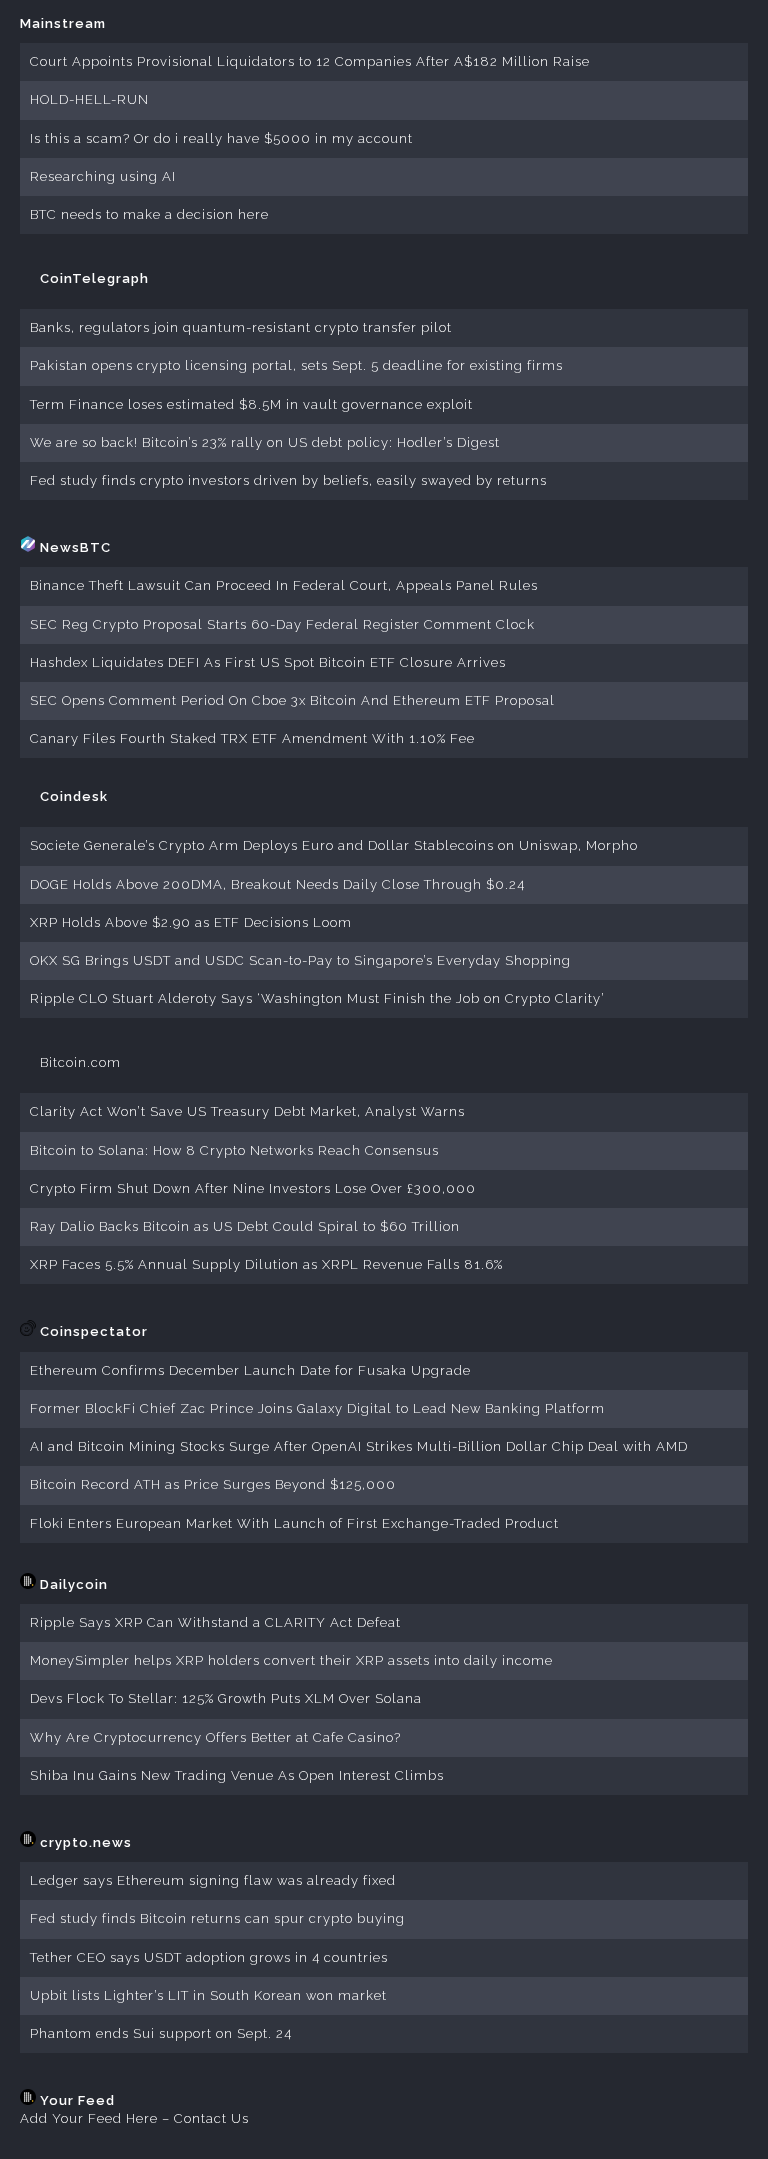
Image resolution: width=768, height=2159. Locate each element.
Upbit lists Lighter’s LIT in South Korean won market (208, 1995)
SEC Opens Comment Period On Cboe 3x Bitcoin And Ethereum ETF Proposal (292, 700)
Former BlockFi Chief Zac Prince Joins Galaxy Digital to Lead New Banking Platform (317, 1408)
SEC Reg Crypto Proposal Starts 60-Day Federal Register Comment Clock (282, 624)
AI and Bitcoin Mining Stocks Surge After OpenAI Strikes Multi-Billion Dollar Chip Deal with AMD (359, 1446)
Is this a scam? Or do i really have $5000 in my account (221, 138)
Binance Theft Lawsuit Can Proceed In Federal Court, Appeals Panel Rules (284, 585)
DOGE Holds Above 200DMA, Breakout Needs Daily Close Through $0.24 (277, 884)
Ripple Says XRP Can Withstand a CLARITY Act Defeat (215, 1622)
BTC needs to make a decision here (149, 214)
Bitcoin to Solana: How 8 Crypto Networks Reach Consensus (234, 1150)
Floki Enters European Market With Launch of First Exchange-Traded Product (294, 1523)
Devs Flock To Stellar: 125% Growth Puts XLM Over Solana (226, 1698)
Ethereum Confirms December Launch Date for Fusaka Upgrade (250, 1370)
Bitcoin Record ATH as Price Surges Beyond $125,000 (213, 1484)
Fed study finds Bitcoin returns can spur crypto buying (217, 1918)
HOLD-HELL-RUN (89, 99)
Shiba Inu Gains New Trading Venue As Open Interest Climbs (237, 1775)
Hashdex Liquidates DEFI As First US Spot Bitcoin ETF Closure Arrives (268, 662)
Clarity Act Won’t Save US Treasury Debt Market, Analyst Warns (247, 1111)
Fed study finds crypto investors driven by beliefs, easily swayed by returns (288, 480)
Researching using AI (103, 176)
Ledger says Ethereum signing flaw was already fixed (213, 1880)
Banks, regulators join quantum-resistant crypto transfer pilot (241, 327)
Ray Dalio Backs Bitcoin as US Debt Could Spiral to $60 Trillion (245, 1226)
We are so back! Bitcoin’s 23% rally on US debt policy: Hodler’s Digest (265, 442)
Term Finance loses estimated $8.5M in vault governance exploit (251, 404)
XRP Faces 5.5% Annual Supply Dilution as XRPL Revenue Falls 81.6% (266, 1264)
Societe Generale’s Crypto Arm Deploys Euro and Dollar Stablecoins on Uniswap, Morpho (334, 845)
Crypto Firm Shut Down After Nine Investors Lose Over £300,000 (253, 1188)
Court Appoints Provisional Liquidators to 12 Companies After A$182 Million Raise (310, 61)
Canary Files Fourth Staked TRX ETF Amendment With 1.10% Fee (252, 738)
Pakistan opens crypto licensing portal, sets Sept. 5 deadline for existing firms (296, 365)
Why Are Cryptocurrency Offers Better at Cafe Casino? (215, 1737)
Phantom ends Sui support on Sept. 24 (161, 2033)
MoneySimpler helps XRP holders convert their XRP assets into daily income (291, 1660)
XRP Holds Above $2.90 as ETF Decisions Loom (191, 922)
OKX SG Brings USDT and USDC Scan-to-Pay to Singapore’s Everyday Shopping (300, 960)
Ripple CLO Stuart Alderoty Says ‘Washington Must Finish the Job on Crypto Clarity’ (317, 998)
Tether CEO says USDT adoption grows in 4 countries (209, 1957)
